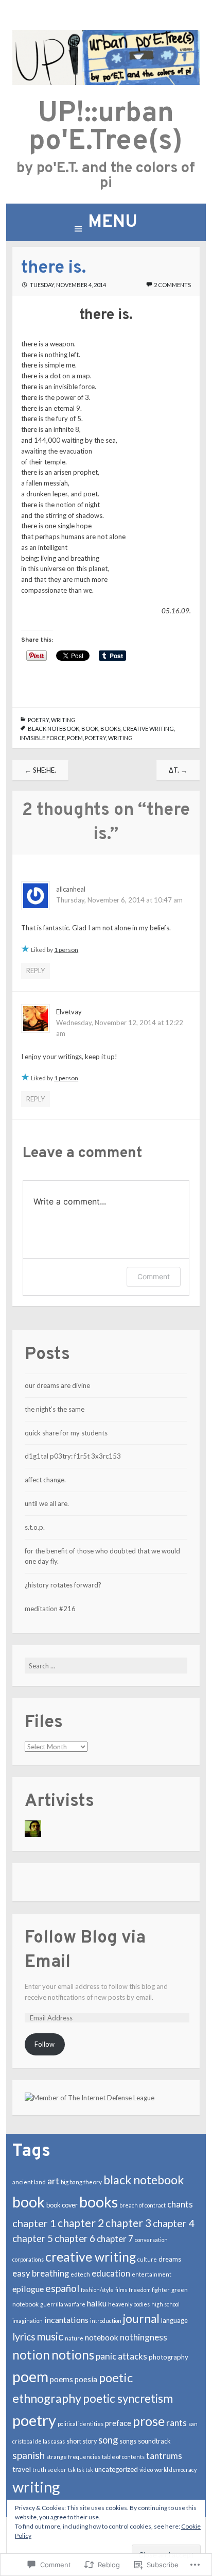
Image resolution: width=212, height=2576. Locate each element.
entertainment (152, 2274)
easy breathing (41, 2273)
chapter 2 (81, 2223)
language (174, 2321)
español (62, 2288)
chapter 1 (34, 2223)
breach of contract (143, 2205)
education (111, 2273)
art (53, 2181)
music (50, 2336)
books (110, 729)
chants (180, 2204)
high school (165, 2304)
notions (73, 2355)
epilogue (28, 2289)
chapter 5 (33, 2238)
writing (63, 720)
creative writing (148, 729)
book (90, 729)
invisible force (42, 738)
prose (149, 2421)
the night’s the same (55, 1409)
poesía (86, 2379)
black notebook (54, 729)
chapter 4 (174, 2223)
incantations (66, 2320)
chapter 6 (75, 2238)
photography (169, 2357)
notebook (102, 2337)
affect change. (45, 1480)
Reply (36, 971)
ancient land (29, 2182)
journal (141, 2319)
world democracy (175, 2470)
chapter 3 (128, 2223)
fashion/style (97, 2290)
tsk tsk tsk (81, 2470)
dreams (170, 2259)
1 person (66, 950)
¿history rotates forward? (63, 1585)
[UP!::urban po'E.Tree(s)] (106, 82)
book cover (62, 2205)
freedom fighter (149, 2290)
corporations (28, 2259)
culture (147, 2259)
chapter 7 (115, 2239)
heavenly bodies (129, 2304)
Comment (154, 1276)
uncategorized (116, 2469)
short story (82, 2441)
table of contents (123, 2457)
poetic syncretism (128, 2398)
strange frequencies (73, 2457)
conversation (151, 2240)
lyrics (24, 2337)
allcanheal (71, 889)
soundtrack (154, 2441)
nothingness (144, 2337)
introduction (106, 2321)
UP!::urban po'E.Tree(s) (106, 128)
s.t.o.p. (35, 1527)
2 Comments (172, 285)
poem (75, 738)
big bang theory (81, 2182)
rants (176, 2423)
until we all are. (47, 1503)
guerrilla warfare (63, 2304)
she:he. (40, 770)
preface (118, 2423)
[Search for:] (106, 1666)
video (146, 2470)
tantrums (164, 2456)
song (108, 2440)
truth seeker (49, 2470)
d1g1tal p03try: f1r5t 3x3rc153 (73, 1456)
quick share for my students (66, 1433)
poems (61, 2379)
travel (22, 2469)
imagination (28, 2321)
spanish (29, 2455)
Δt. (178, 770)
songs (128, 2441)
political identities (81, 2424)
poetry (38, 720)
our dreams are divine (57, 1385)
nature (74, 2338)
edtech (80, 2274)
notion (31, 2355)
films (121, 2290)
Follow (45, 2044)
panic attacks (121, 2356)
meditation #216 (50, 1609)
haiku (97, 2303)
